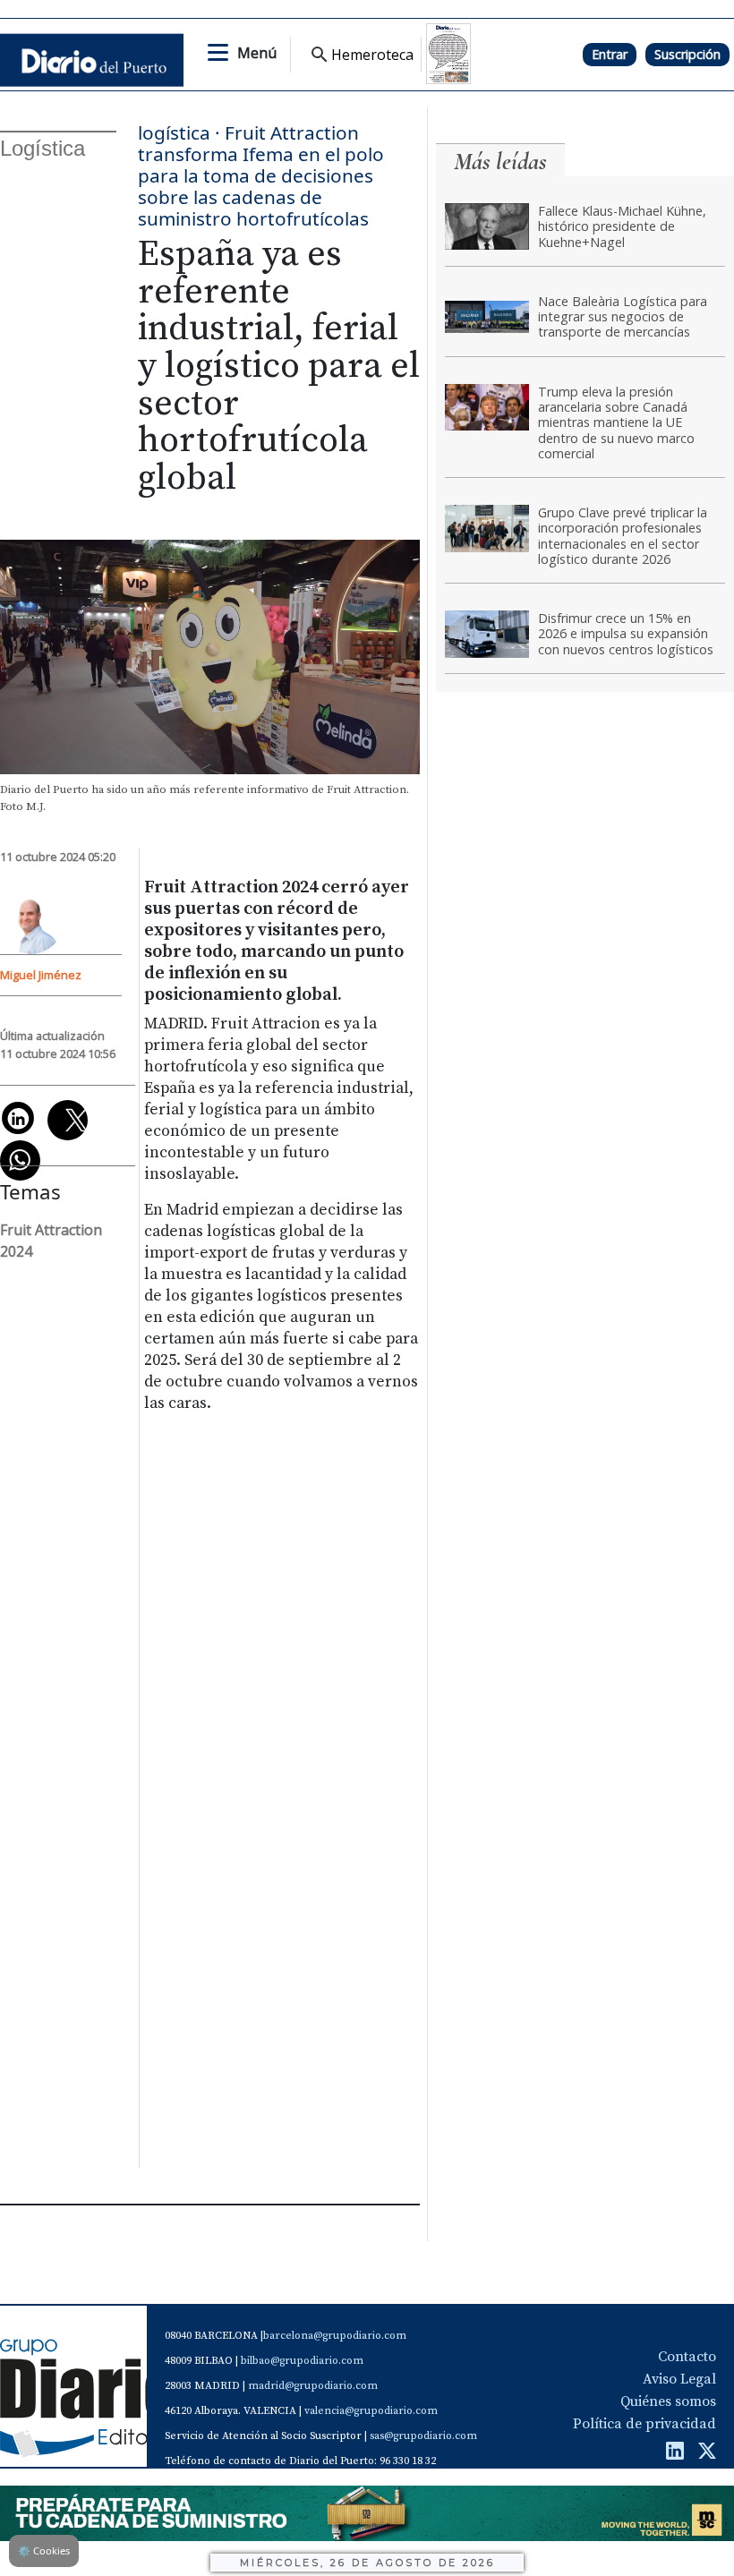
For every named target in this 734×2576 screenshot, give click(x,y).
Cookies (44, 2550)
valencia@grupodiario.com (371, 2411)
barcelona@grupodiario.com (335, 2336)
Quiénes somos (668, 2401)
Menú (257, 53)
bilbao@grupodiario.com (302, 2361)
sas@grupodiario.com (423, 2436)
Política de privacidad (644, 2424)
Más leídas (500, 162)
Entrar (610, 54)
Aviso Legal (679, 2379)
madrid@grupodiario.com (313, 2386)
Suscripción (687, 54)
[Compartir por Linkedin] (18, 1118)
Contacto (687, 2357)
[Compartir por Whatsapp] (20, 1160)
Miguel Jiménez (41, 975)
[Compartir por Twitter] (68, 1120)
